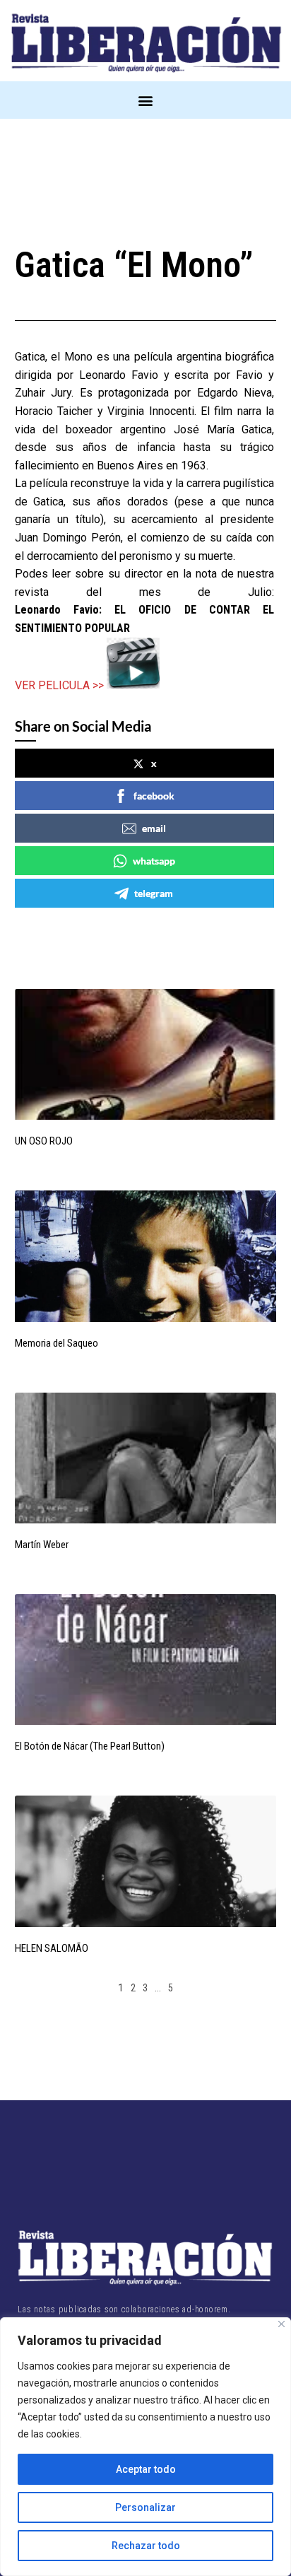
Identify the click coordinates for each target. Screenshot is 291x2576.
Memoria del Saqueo (57, 1343)
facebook (154, 796)
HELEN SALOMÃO (52, 1948)
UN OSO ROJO (44, 1141)
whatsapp (154, 861)
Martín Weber (42, 1545)
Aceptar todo (146, 2469)
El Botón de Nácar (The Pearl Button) (90, 1746)
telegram (154, 893)
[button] (146, 100)
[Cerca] (281, 2324)
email (154, 828)
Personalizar (145, 2507)
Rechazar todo (146, 2546)
